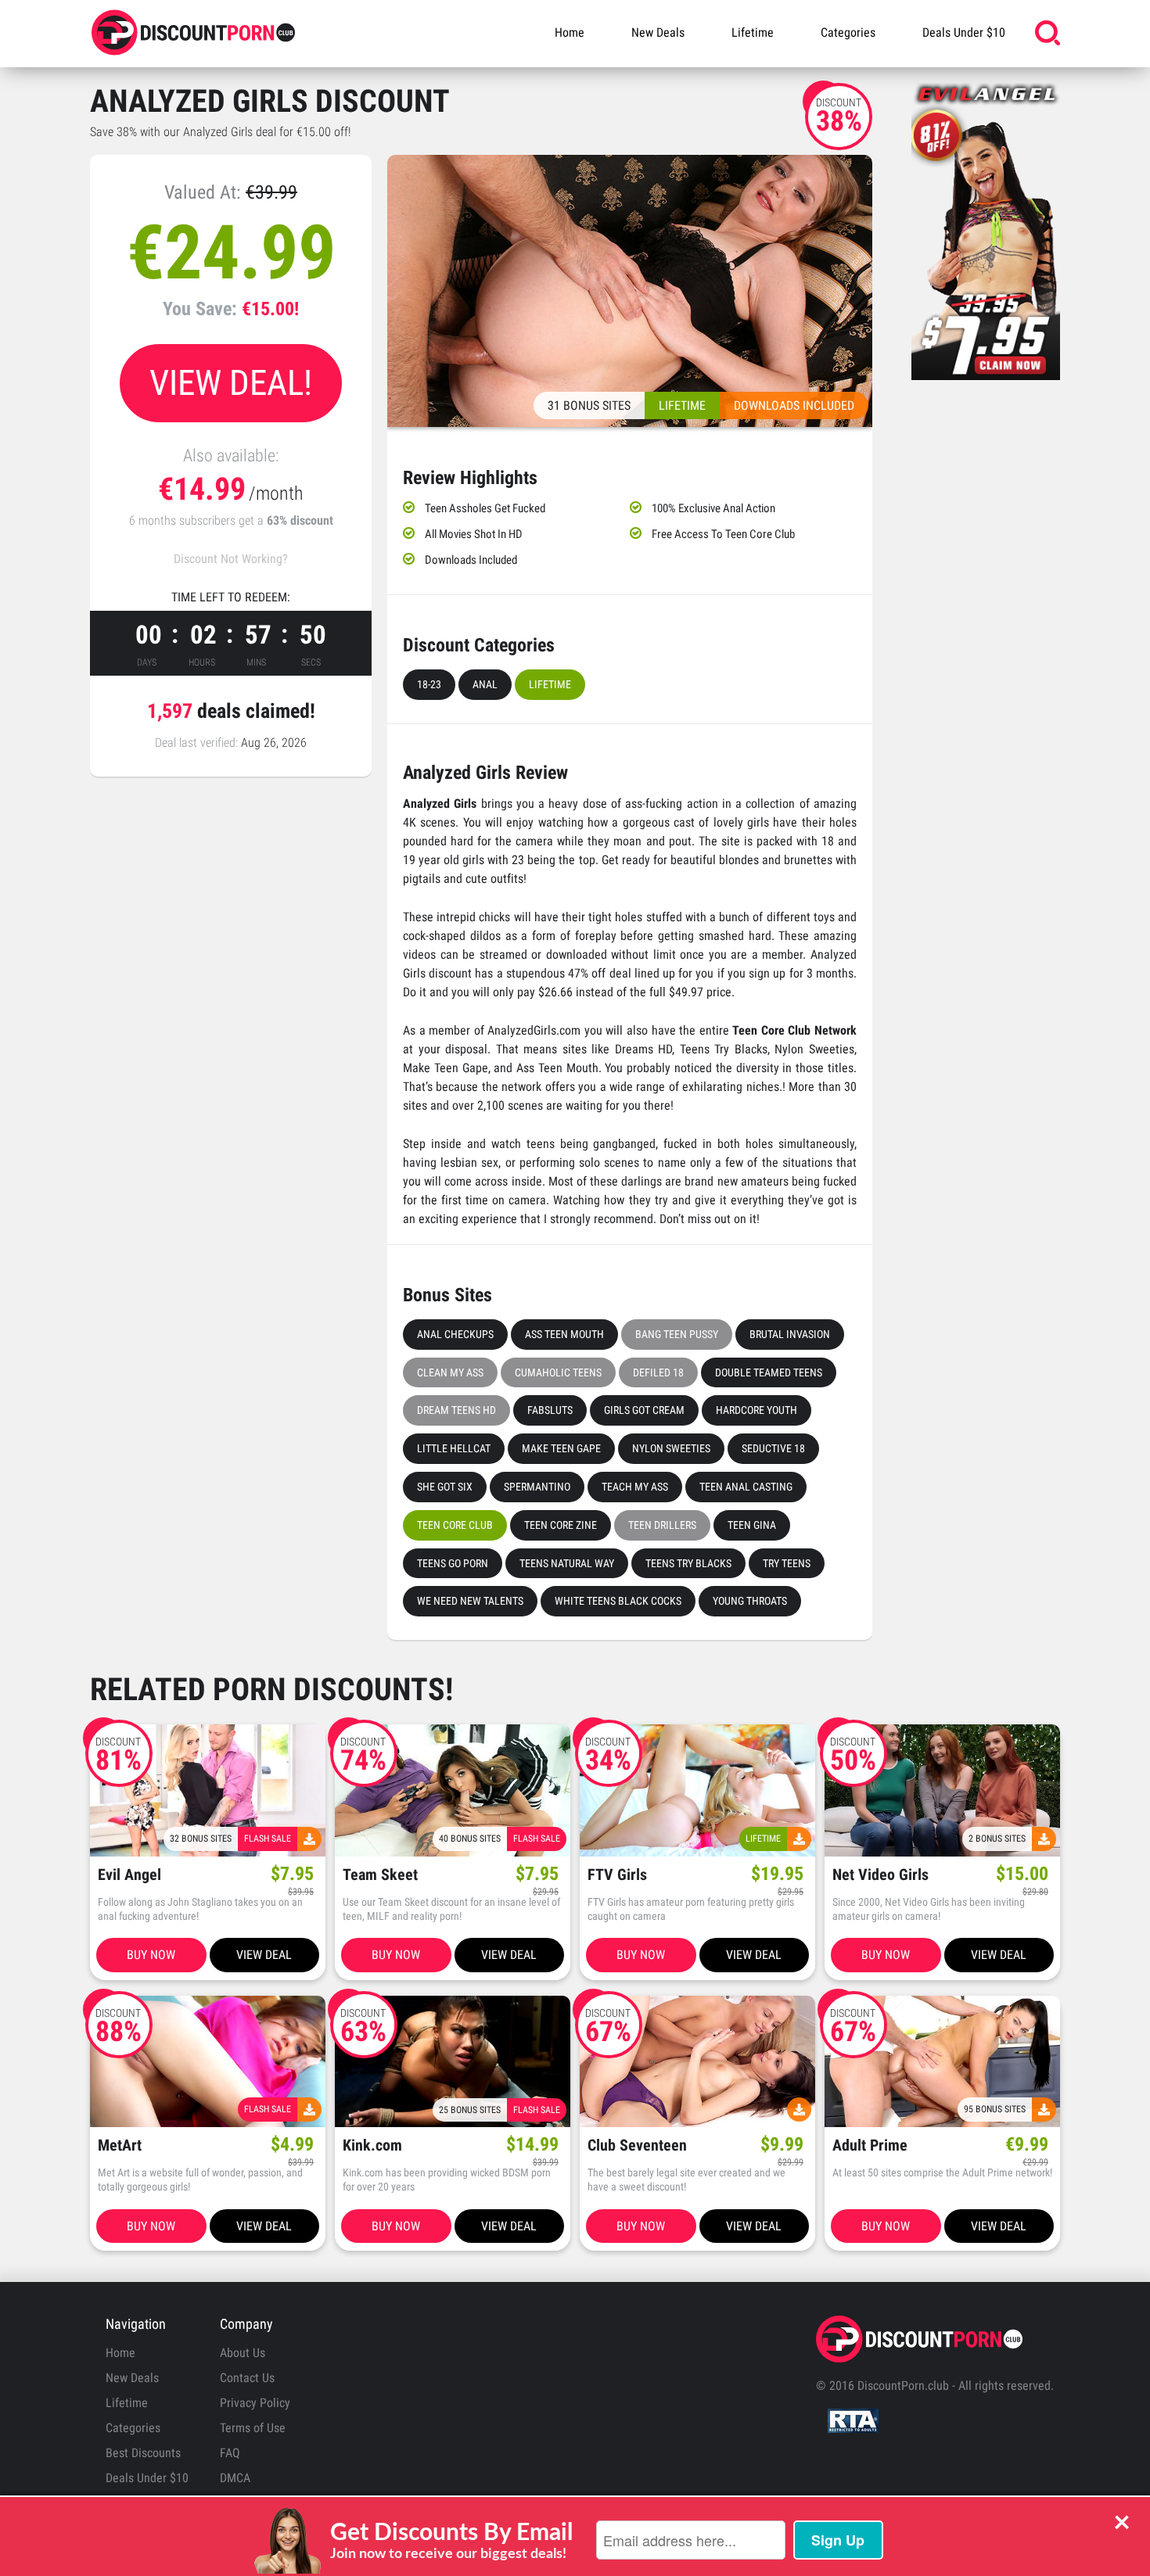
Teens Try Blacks (688, 1563)
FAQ (230, 2453)
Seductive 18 (773, 1448)
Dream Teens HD (456, 1410)
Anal (485, 684)
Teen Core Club (455, 1525)
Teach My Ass (635, 1487)
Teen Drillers (662, 1525)
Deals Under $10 (964, 32)
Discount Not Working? (231, 559)
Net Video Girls (880, 1875)
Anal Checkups (455, 1334)
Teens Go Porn (453, 1563)
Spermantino (537, 1487)
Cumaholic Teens (558, 1372)
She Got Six (445, 1487)
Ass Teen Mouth (564, 1334)
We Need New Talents (470, 1601)
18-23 (429, 684)
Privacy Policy (255, 2403)
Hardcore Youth (756, 1410)
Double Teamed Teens (769, 1372)
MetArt (120, 2145)
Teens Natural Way (567, 1563)
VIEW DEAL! (231, 383)
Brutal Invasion (790, 1334)
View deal (264, 1955)
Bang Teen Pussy (677, 1334)
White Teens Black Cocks (618, 1601)
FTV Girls (617, 1875)
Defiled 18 (658, 1372)
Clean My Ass (450, 1372)
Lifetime (753, 32)
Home (570, 32)
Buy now (151, 1955)
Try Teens (787, 1563)
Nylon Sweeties (671, 1448)
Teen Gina (752, 1525)
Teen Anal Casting (746, 1487)
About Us (243, 2353)
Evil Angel (129, 1875)
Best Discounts (143, 2453)
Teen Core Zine (561, 1525)
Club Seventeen (637, 2145)
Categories (848, 32)
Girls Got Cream (644, 1410)
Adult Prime (870, 2145)
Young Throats (750, 1601)
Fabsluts (550, 1410)
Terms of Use (253, 2428)
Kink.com (372, 2145)
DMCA (235, 2478)
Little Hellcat (454, 1448)
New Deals (658, 32)
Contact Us (247, 2378)
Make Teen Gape (561, 1448)
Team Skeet (380, 1875)
